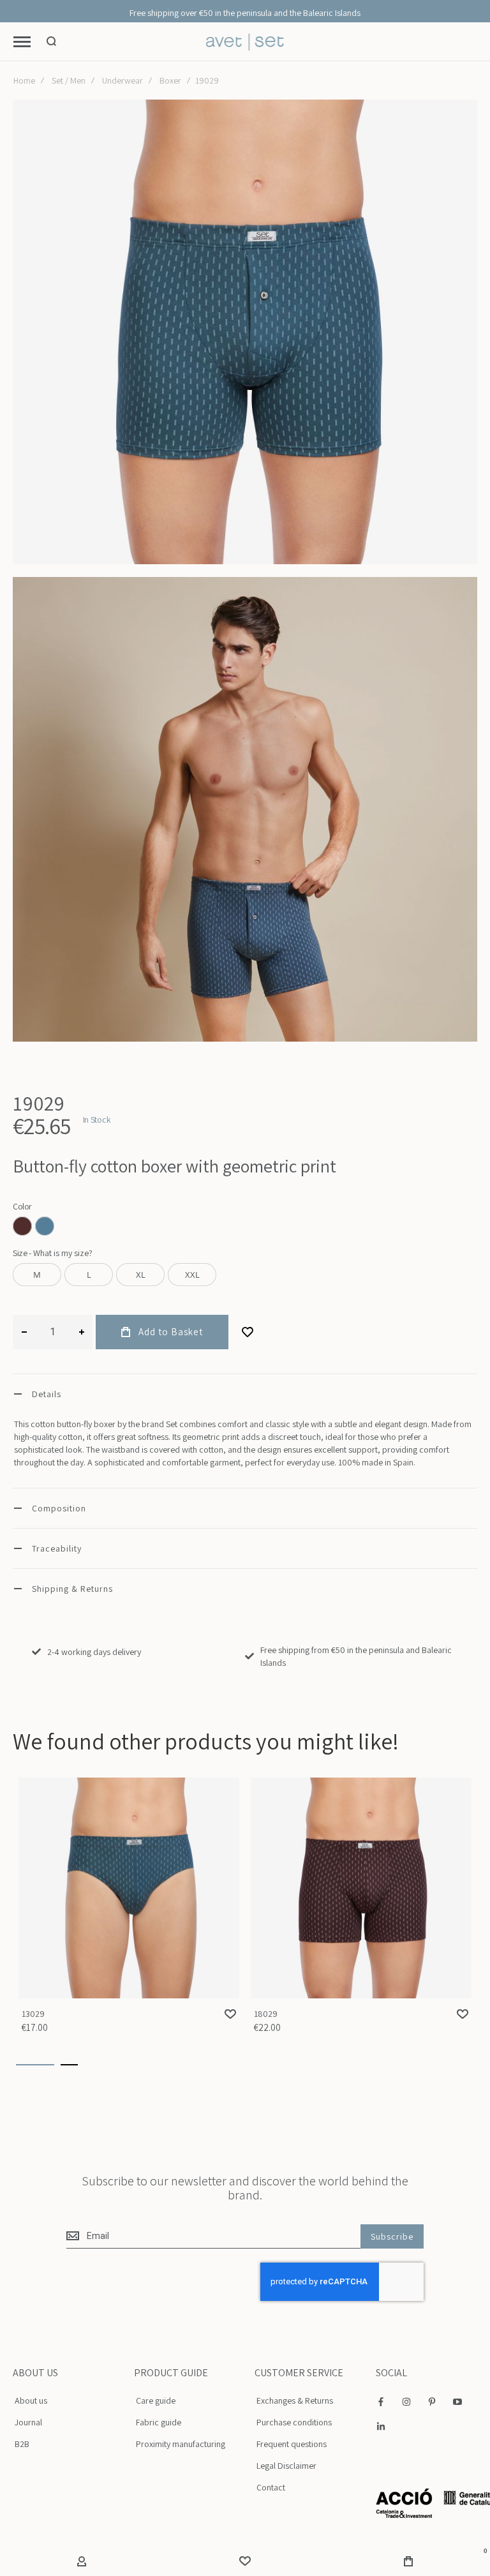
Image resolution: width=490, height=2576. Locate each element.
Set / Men (69, 80)
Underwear (122, 80)
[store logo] (245, 42)
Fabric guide (159, 2422)
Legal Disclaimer (286, 2466)
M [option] (37, 1275)
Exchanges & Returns (295, 2400)
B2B (22, 2444)
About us (31, 2400)
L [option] (89, 1275)
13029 (129, 1888)
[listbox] (245, 1228)
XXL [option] (192, 1275)
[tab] (245, 1394)
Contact (271, 2487)
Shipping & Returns (72, 1589)
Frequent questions (292, 2444)
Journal (28, 2422)
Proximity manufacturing (181, 2444)
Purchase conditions (294, 2422)
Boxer (170, 80)
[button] (230, 2014)
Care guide (156, 2400)
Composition (59, 1508)
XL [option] (141, 1275)
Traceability (57, 1548)
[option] (22, 1226)
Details (47, 1394)
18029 (361, 1888)
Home (24, 80)
